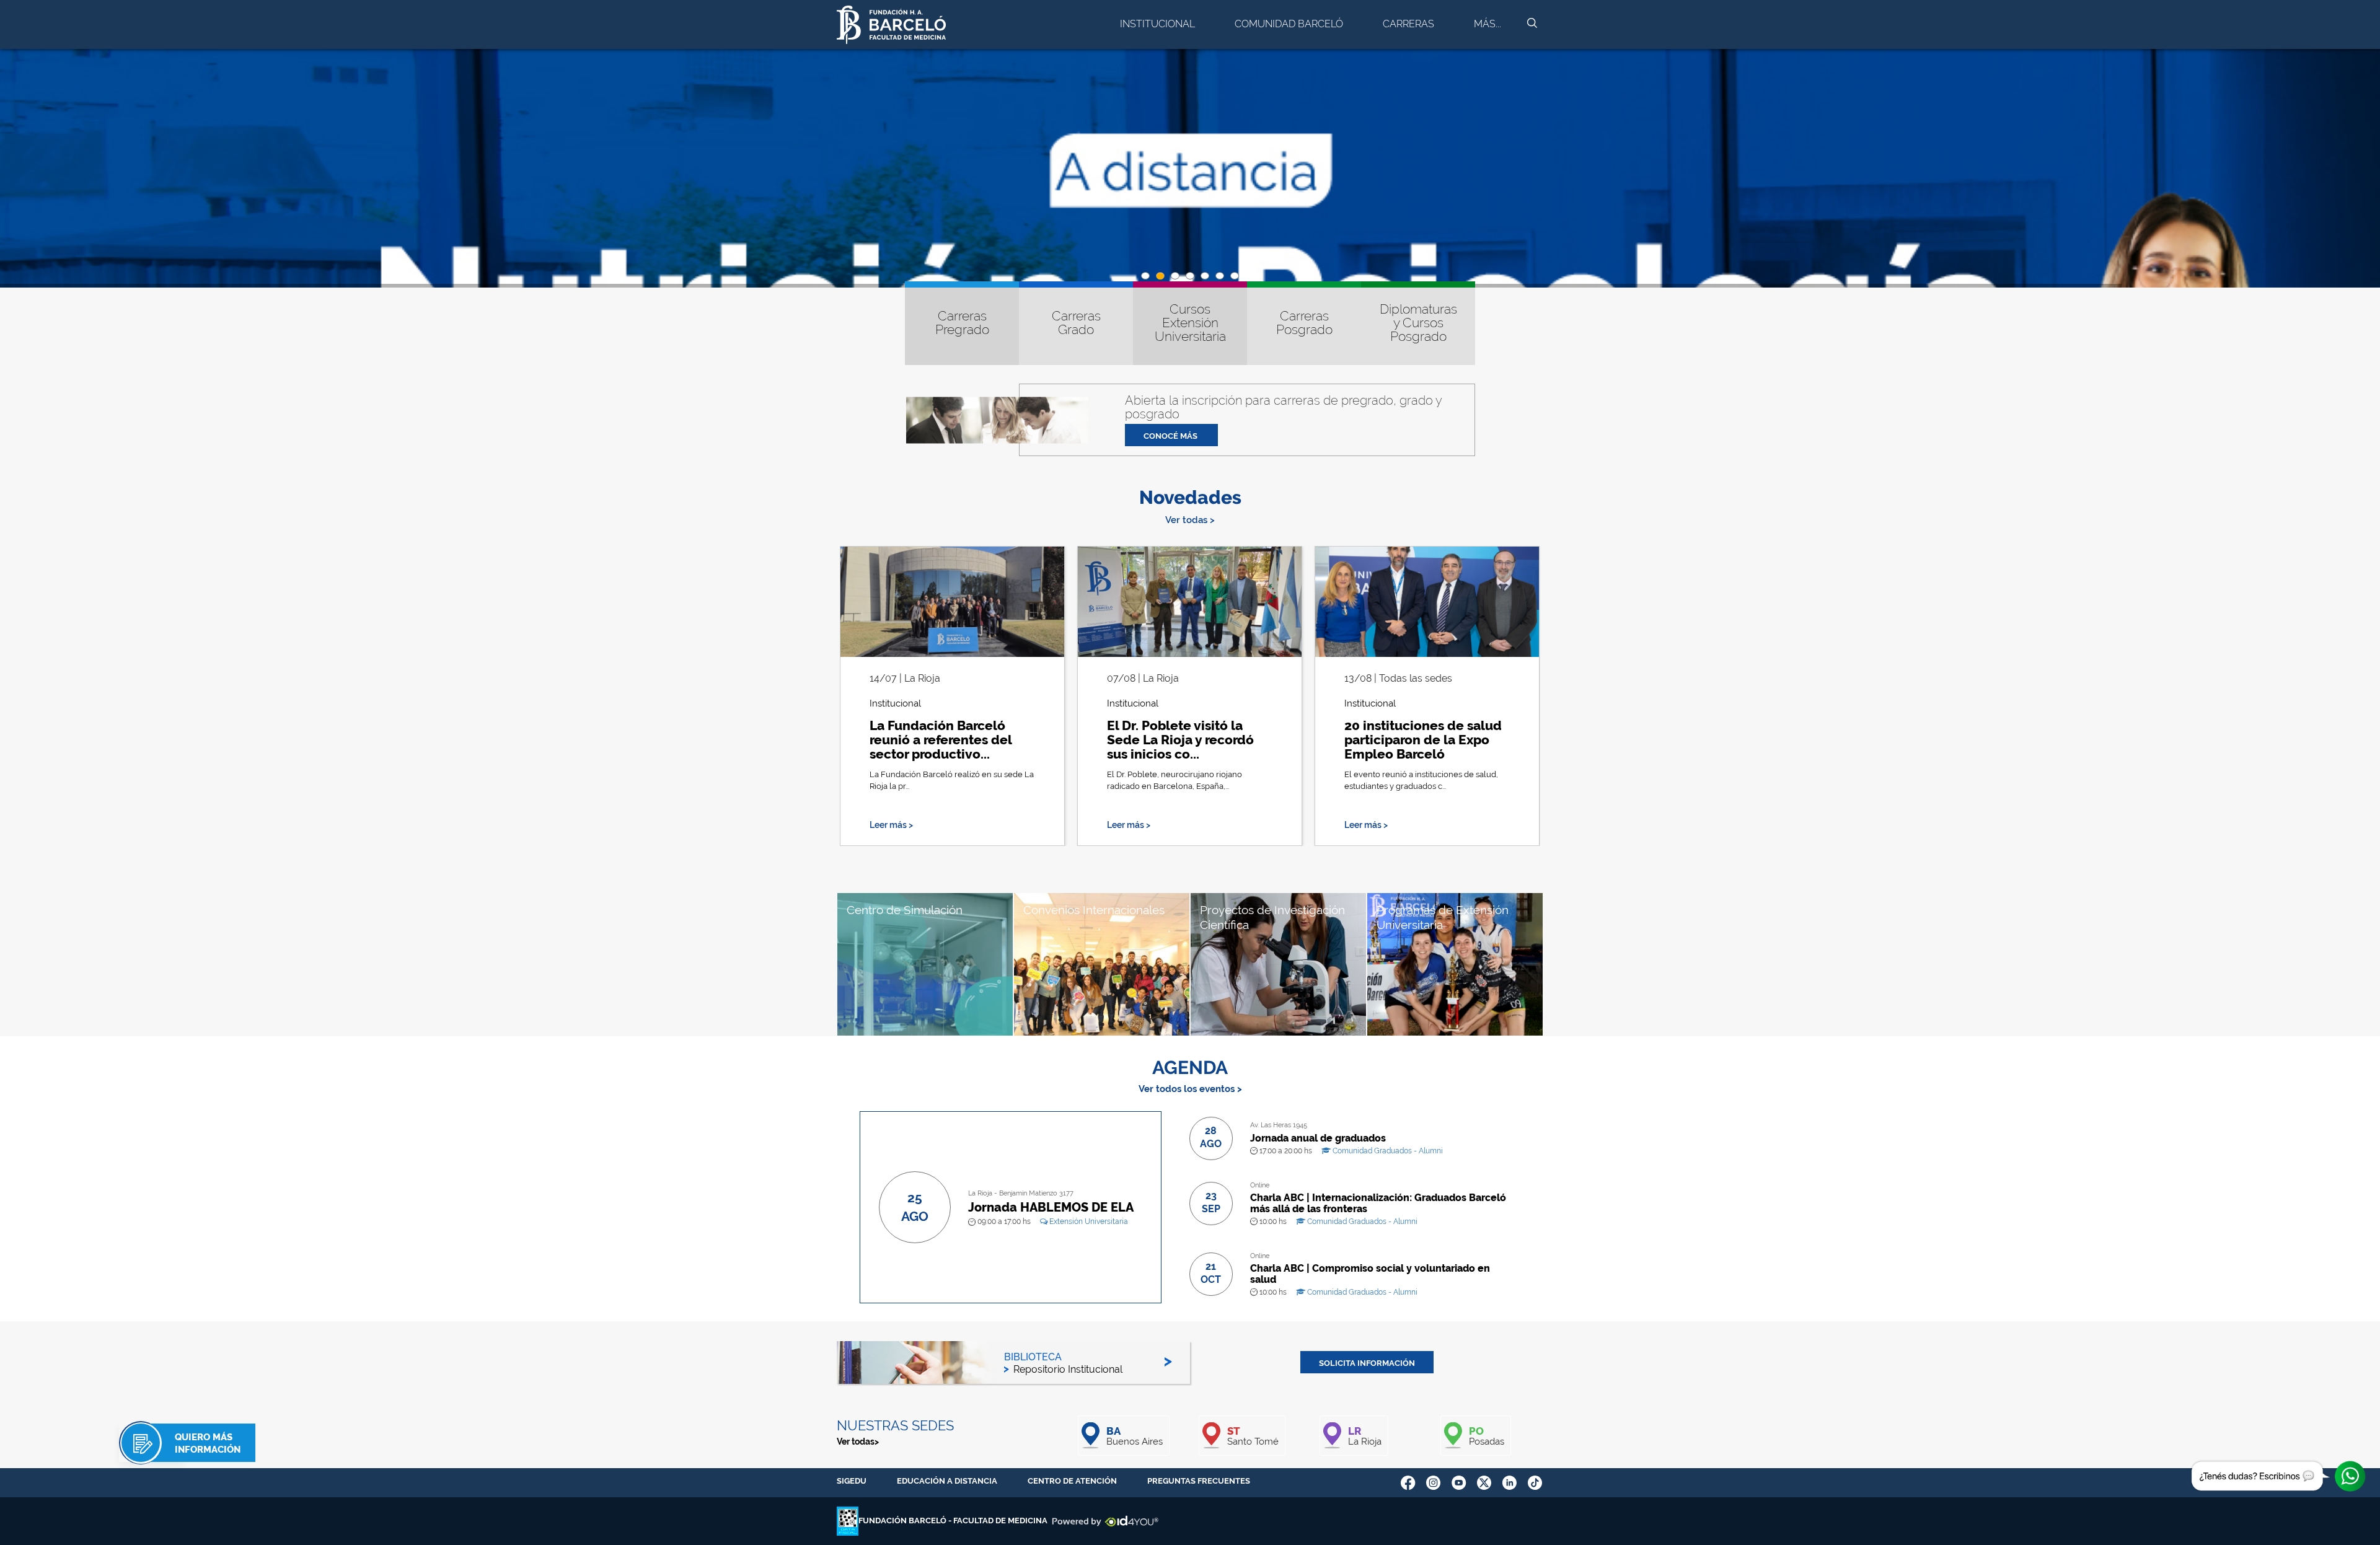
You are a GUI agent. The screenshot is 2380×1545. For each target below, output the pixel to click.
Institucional (1157, 24)
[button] (1145, 276)
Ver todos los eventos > (1190, 1089)
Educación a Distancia (947, 1481)
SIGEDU (852, 1481)
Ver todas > (1190, 520)
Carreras (1408, 24)
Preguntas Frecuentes (1199, 1481)
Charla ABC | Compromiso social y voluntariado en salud (1370, 1274)
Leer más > (891, 825)
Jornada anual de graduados (1318, 1138)
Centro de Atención (1072, 1481)
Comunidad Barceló (1289, 24)
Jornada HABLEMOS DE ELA (1051, 1207)
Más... (1487, 24)
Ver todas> (858, 1442)
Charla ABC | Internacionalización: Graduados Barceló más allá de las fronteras (1378, 1203)
